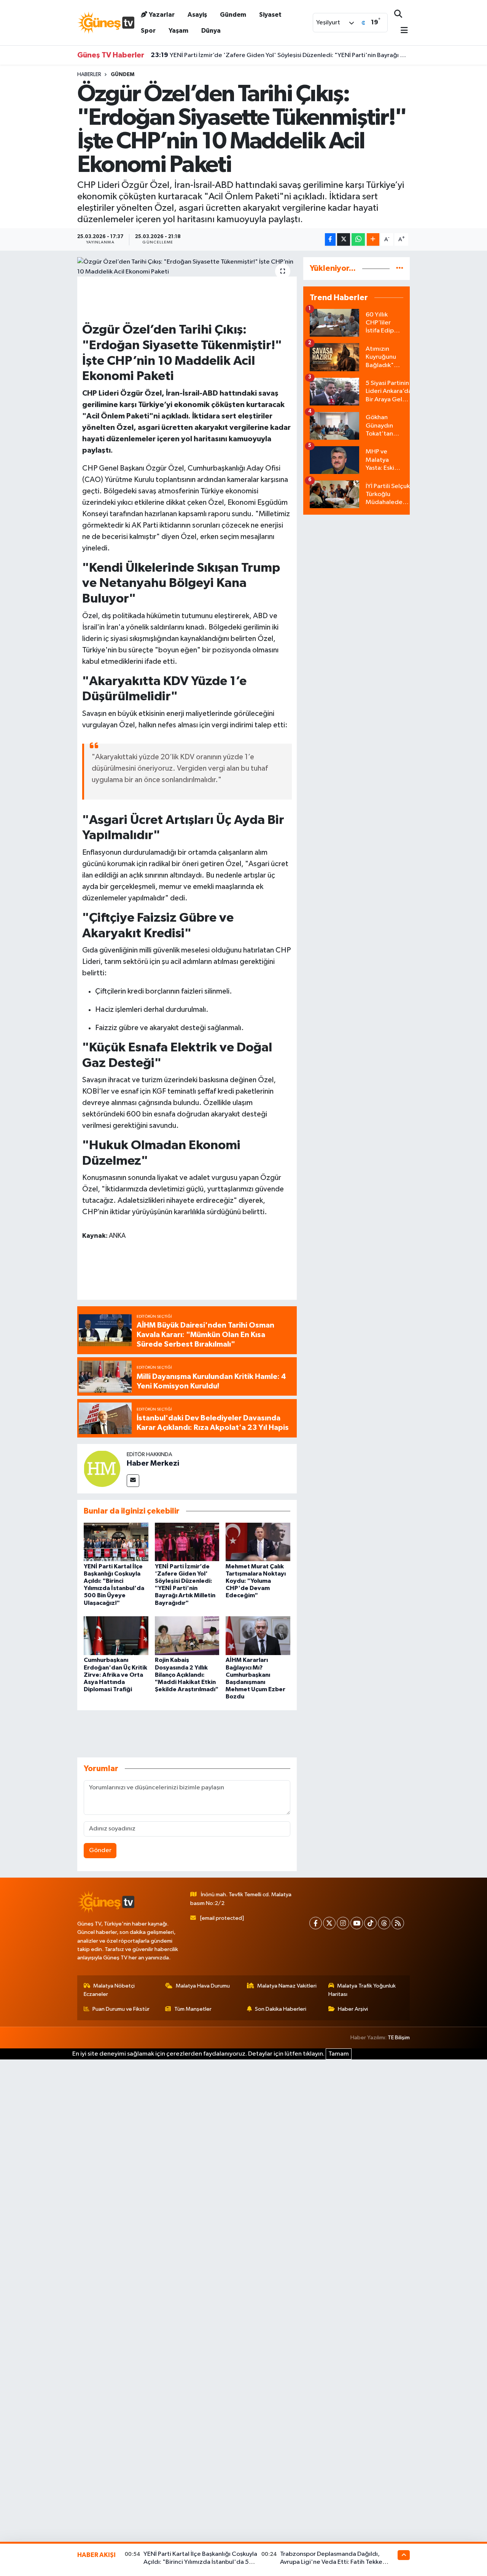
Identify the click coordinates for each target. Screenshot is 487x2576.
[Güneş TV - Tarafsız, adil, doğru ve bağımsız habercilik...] (106, 22)
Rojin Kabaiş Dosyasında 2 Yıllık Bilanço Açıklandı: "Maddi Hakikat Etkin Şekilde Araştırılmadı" (187, 1675)
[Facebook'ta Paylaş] (330, 239)
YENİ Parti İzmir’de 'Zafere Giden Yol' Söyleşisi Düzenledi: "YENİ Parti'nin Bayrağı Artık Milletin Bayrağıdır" (280, 55)
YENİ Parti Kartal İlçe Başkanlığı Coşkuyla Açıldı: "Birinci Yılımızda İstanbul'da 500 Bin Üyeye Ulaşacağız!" (200, 2562)
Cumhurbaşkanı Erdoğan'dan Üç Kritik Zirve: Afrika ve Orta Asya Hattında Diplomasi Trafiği (115, 1675)
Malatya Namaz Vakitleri (287, 1986)
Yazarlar (162, 15)
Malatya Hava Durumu (203, 1986)
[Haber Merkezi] (102, 1468)
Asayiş (197, 15)
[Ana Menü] (401, 31)
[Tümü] (400, 268)
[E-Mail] (133, 1481)
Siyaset (270, 15)
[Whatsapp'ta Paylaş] (358, 239)
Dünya (211, 31)
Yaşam (178, 31)
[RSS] (398, 1923)
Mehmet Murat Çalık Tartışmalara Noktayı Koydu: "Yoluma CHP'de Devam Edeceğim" (256, 1581)
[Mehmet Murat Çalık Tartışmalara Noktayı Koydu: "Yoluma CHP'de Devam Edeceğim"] (258, 1542)
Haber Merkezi (153, 1463)
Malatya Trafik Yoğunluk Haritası (362, 1990)
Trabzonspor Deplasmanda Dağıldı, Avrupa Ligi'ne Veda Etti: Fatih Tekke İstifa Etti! (331, 2562)
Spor (148, 31)
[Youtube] (357, 1923)
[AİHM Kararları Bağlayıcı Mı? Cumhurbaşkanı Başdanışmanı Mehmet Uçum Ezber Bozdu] (258, 1635)
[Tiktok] (370, 1923)
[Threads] (384, 1923)
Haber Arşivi (353, 2009)
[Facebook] (316, 1923)
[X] (329, 1923)
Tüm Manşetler (193, 2009)
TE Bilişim (399, 2038)
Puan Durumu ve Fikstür (121, 2009)
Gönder (100, 1850)
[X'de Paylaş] (344, 239)
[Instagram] (343, 1923)
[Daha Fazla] (373, 239)
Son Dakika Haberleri (281, 2009)
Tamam (339, 2054)
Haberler (89, 75)
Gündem (233, 15)
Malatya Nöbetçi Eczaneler (109, 1990)
